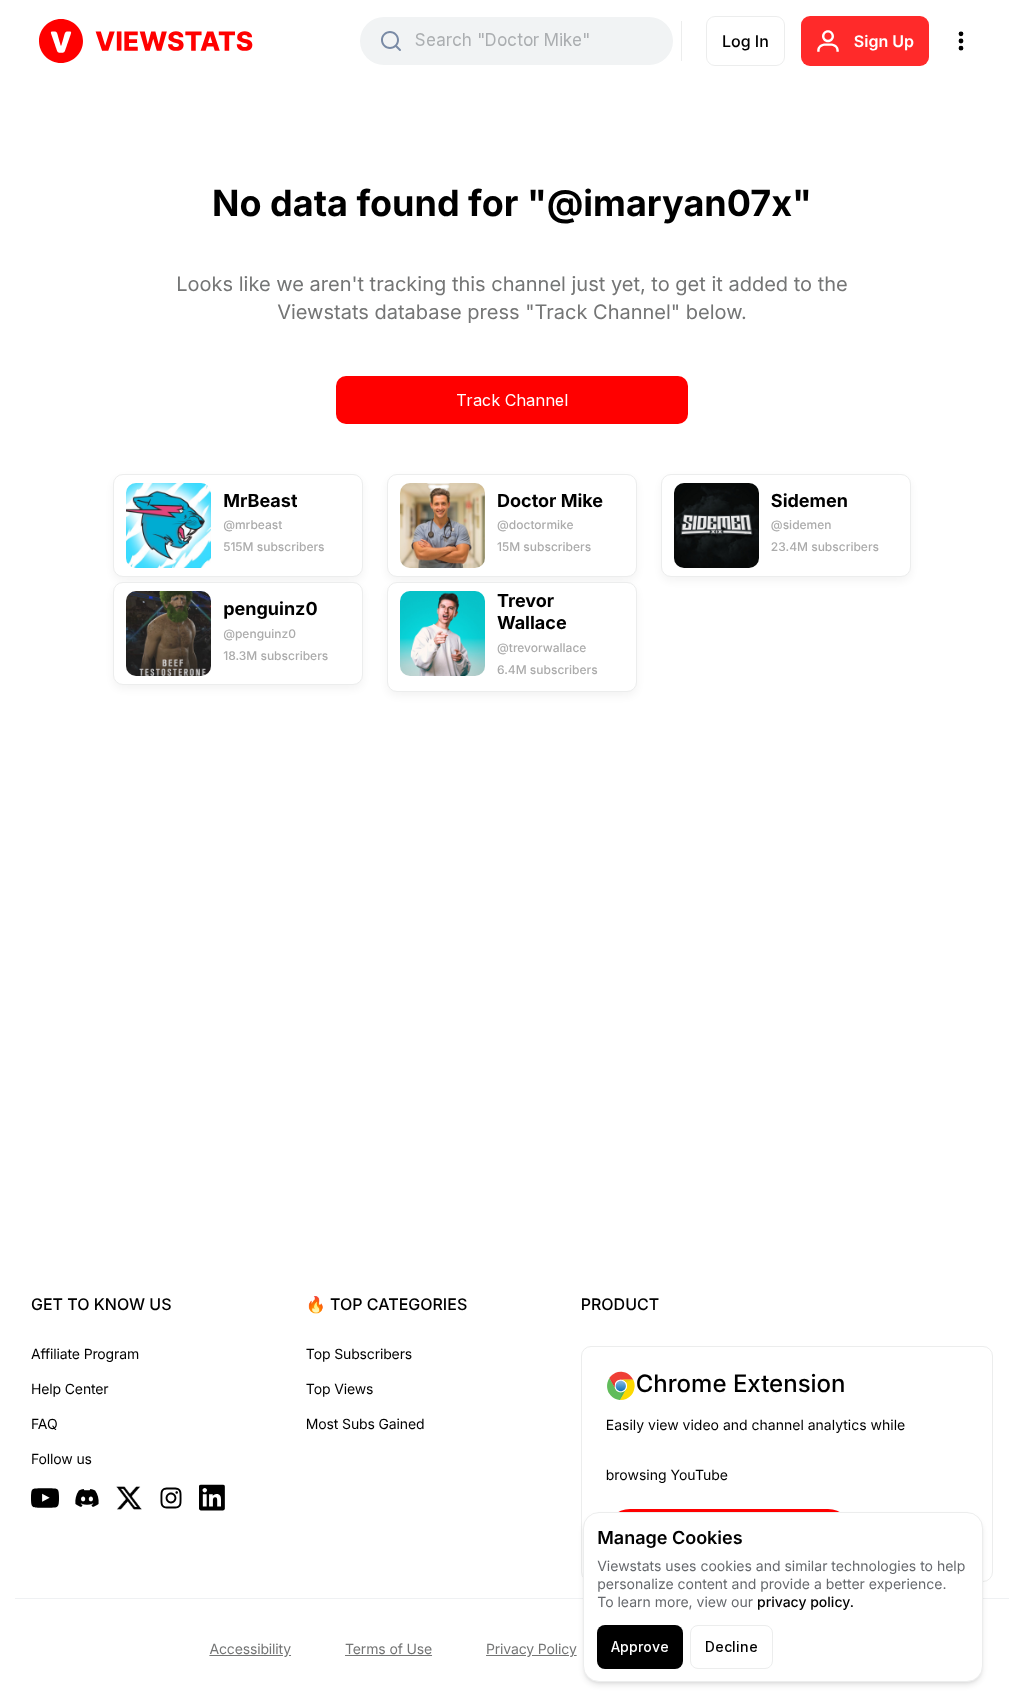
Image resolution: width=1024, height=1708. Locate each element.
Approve (640, 1646)
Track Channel (512, 400)
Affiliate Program (85, 1354)
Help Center (69, 1389)
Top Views (339, 1389)
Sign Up (884, 41)
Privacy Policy (531, 1649)
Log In (745, 41)
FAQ (44, 1424)
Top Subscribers (359, 1354)
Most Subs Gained (365, 1424)
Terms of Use (388, 1649)
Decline (731, 1646)
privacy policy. (805, 1602)
